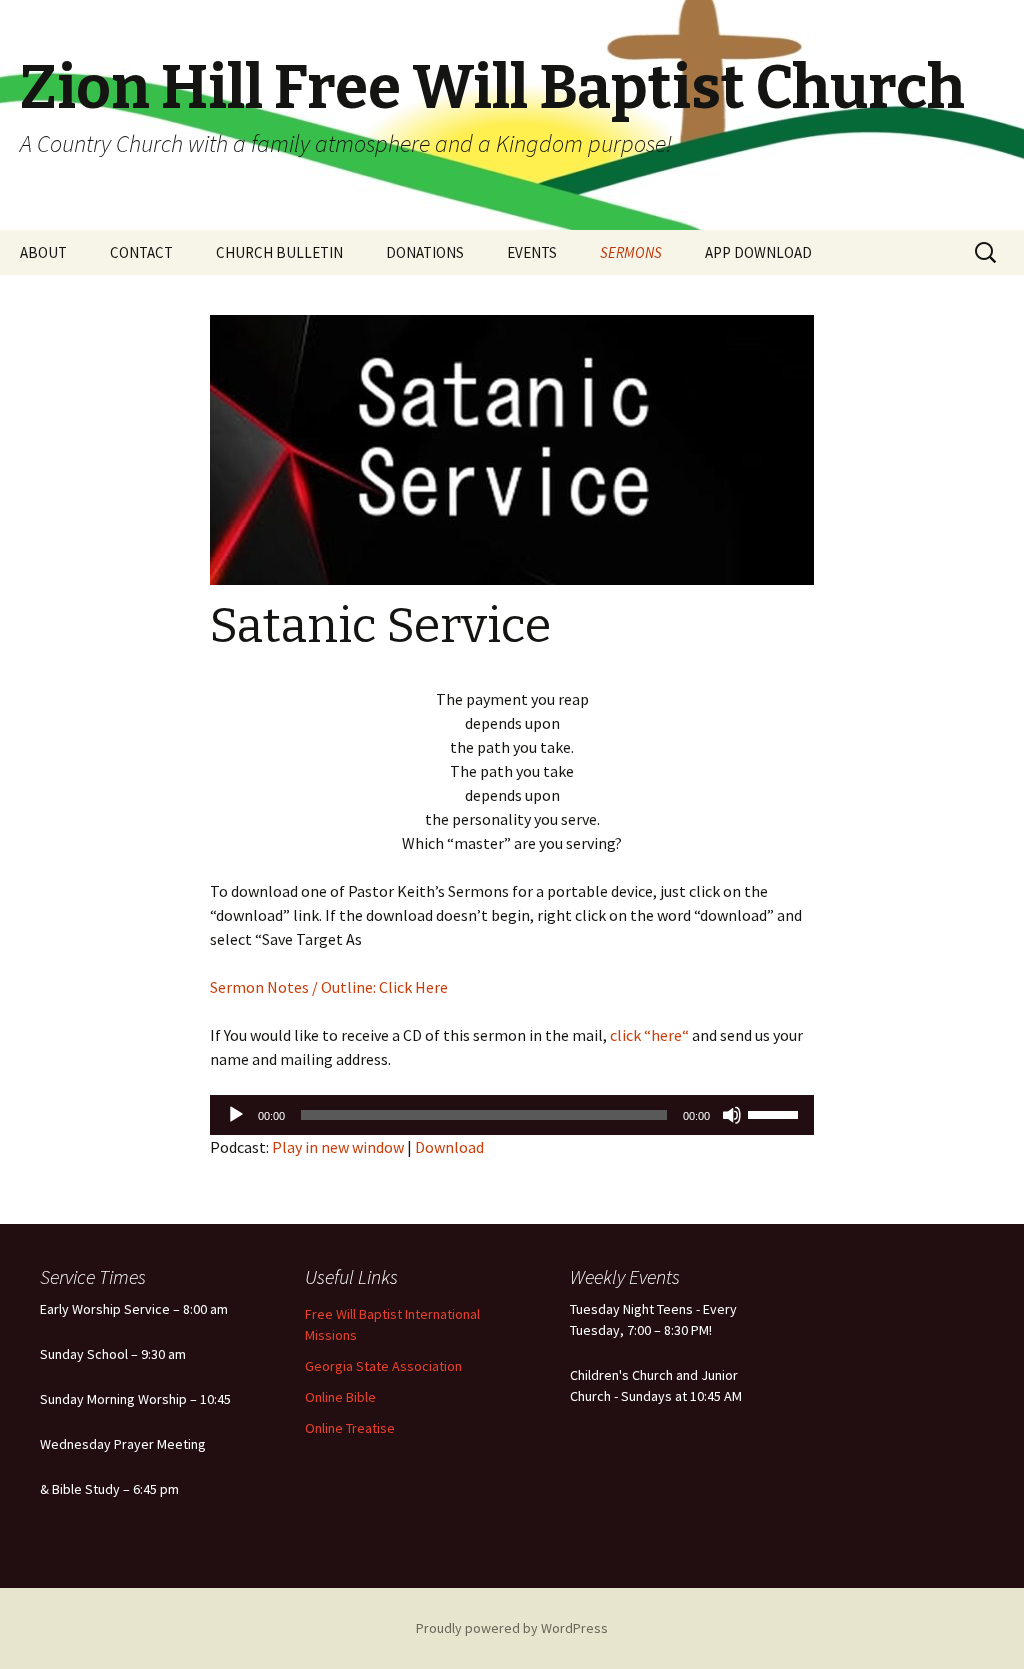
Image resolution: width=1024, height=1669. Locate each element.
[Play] (236, 1115)
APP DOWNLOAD (758, 252)
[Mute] (732, 1115)
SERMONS (631, 252)
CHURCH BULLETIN (279, 252)
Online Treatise (350, 1428)
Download (449, 1147)
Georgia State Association (383, 1366)
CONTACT (141, 252)
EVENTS (532, 252)
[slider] (776, 1113)
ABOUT (43, 252)
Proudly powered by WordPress (512, 1628)
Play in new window (338, 1147)
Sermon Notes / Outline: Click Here (329, 987)
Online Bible (340, 1397)
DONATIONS (425, 252)
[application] (512, 1115)
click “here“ (648, 1035)
